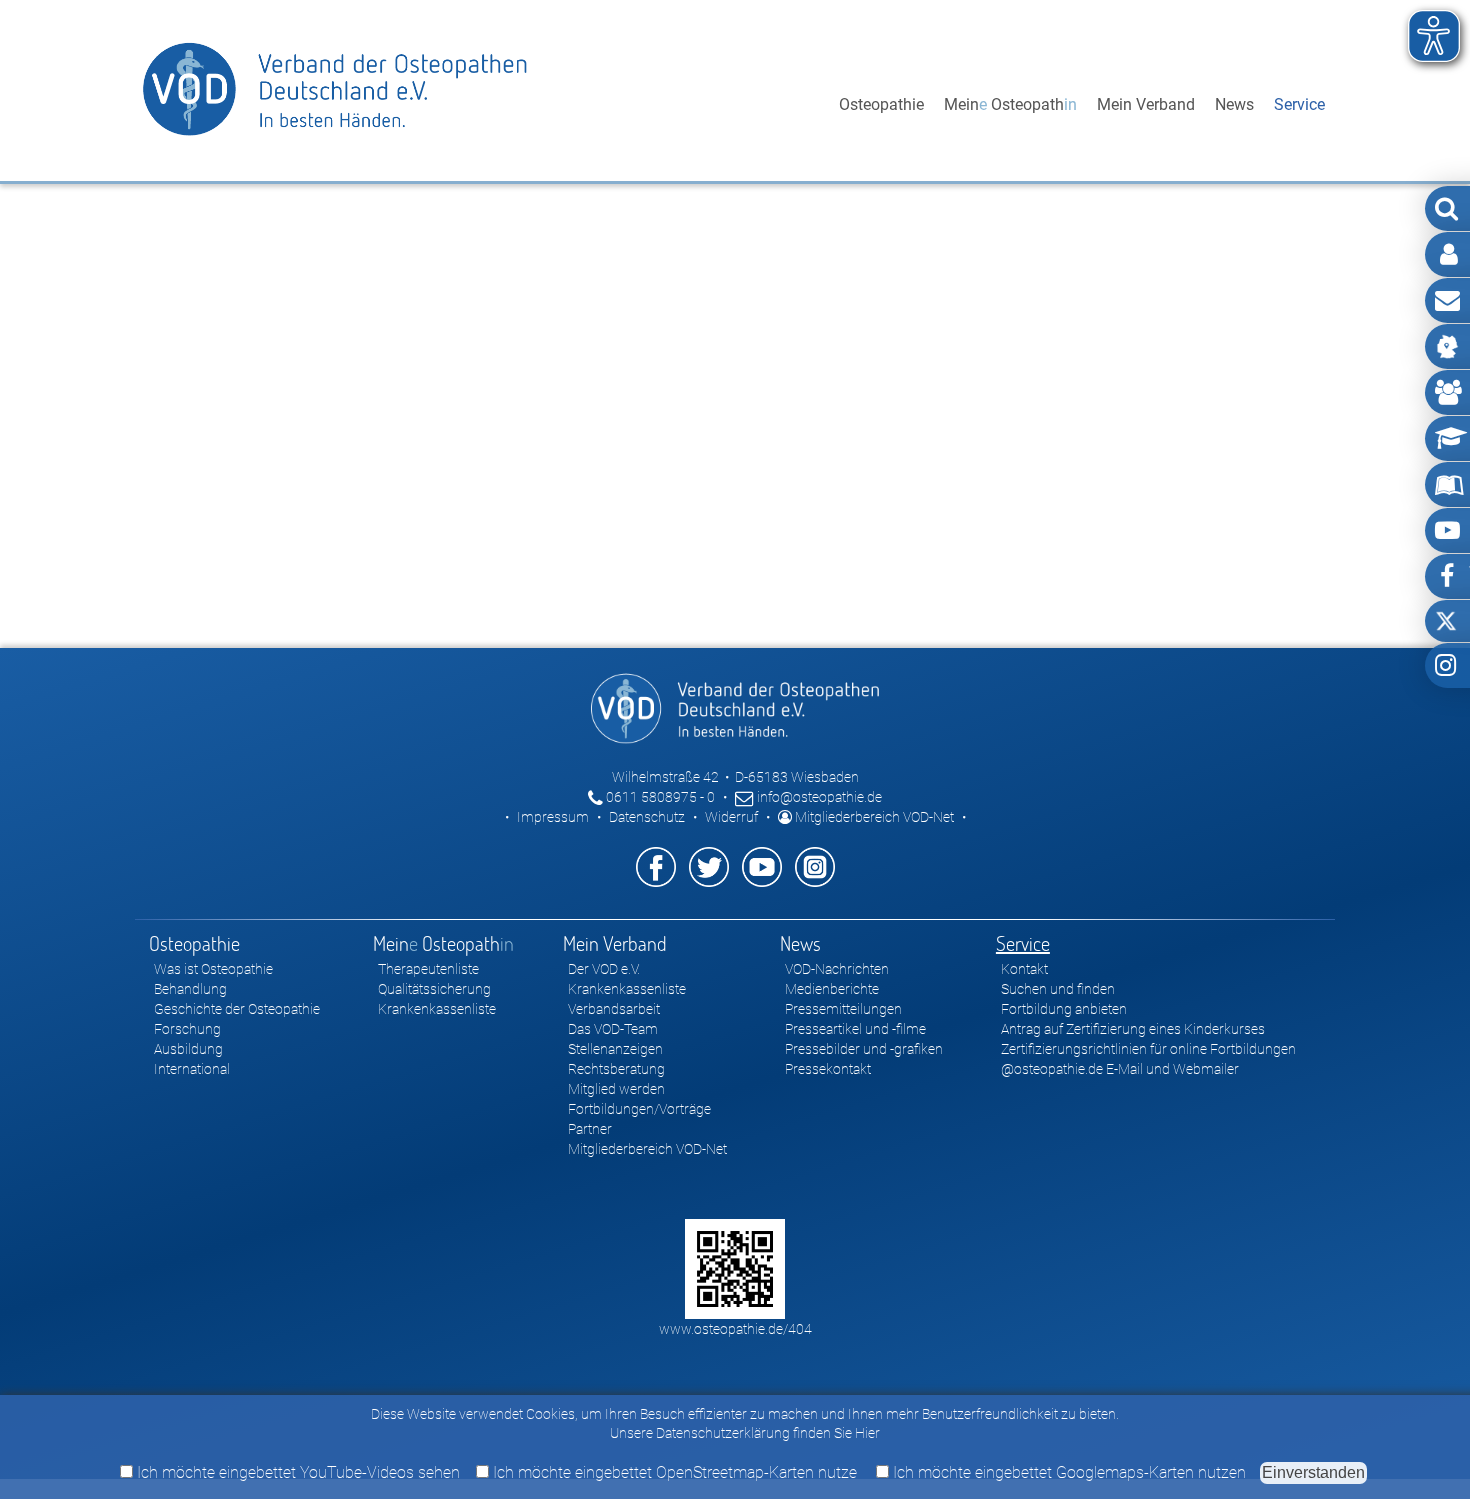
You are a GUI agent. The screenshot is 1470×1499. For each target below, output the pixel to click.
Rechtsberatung (616, 1069)
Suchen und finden (1058, 989)
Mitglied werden (616, 1089)
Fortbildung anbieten (1064, 1009)
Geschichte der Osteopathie (237, 1009)
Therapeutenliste (428, 969)
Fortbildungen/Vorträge (639, 1109)
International (192, 1069)
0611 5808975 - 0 (659, 797)
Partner (590, 1129)
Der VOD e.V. (604, 969)
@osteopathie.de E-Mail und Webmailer (1120, 1069)
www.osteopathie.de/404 (735, 1329)
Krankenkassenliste (437, 1009)
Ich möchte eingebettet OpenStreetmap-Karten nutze (673, 1472)
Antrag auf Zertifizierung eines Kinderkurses (1133, 1029)
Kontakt (1024, 969)
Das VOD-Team (613, 1029)
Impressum (553, 817)
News (1234, 104)
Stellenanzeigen (615, 1049)
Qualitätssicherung (434, 989)
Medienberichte (832, 989)
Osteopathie (881, 104)
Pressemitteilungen (843, 1009)
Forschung (187, 1029)
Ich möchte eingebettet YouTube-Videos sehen (296, 1472)
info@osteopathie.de (818, 797)
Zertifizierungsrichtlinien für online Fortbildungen (1148, 1049)
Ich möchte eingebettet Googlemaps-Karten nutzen (1067, 1472)
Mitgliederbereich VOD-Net (873, 817)
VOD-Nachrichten (837, 969)
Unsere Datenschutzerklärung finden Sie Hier (745, 1433)
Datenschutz (647, 817)
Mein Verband (1146, 104)
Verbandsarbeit (614, 1009)
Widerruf (731, 817)
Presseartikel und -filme (855, 1029)
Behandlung (190, 989)
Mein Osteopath (1010, 104)
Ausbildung (188, 1049)
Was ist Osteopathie (213, 969)
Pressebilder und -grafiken (864, 1049)
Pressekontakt (828, 1069)
